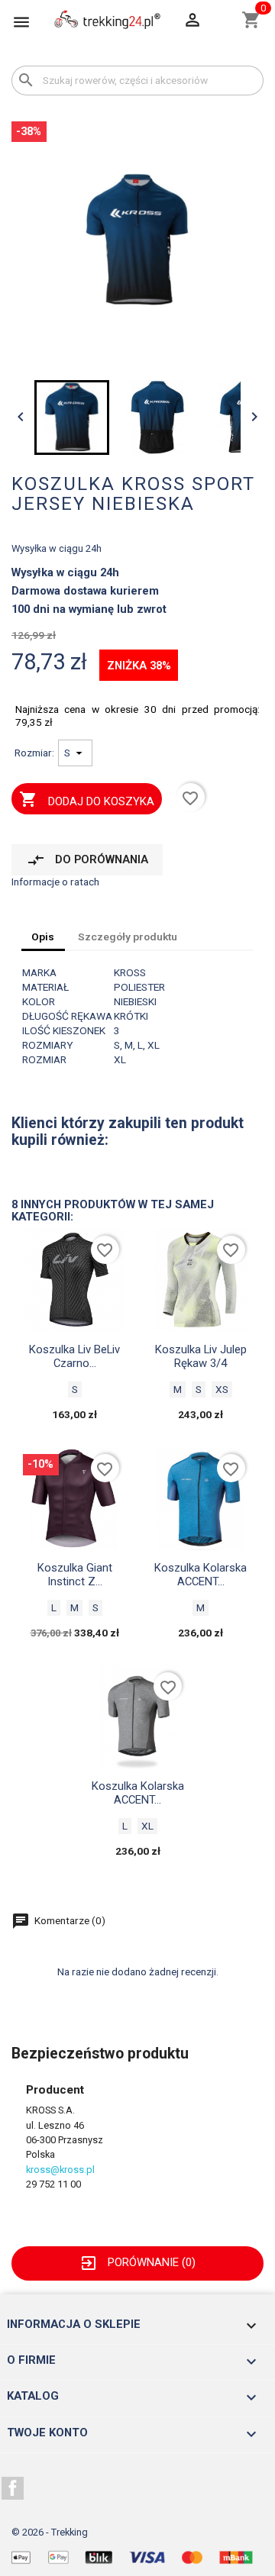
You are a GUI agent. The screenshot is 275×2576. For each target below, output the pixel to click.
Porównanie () (137, 2262)
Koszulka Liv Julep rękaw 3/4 (201, 1356)
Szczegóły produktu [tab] (128, 937)
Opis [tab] (43, 937)
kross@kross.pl (60, 2170)
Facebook (13, 2488)
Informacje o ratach (55, 882)
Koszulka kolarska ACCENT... (201, 1575)
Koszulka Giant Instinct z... (75, 1575)
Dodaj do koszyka (86, 799)
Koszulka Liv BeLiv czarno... (74, 1356)
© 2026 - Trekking (50, 2532)
